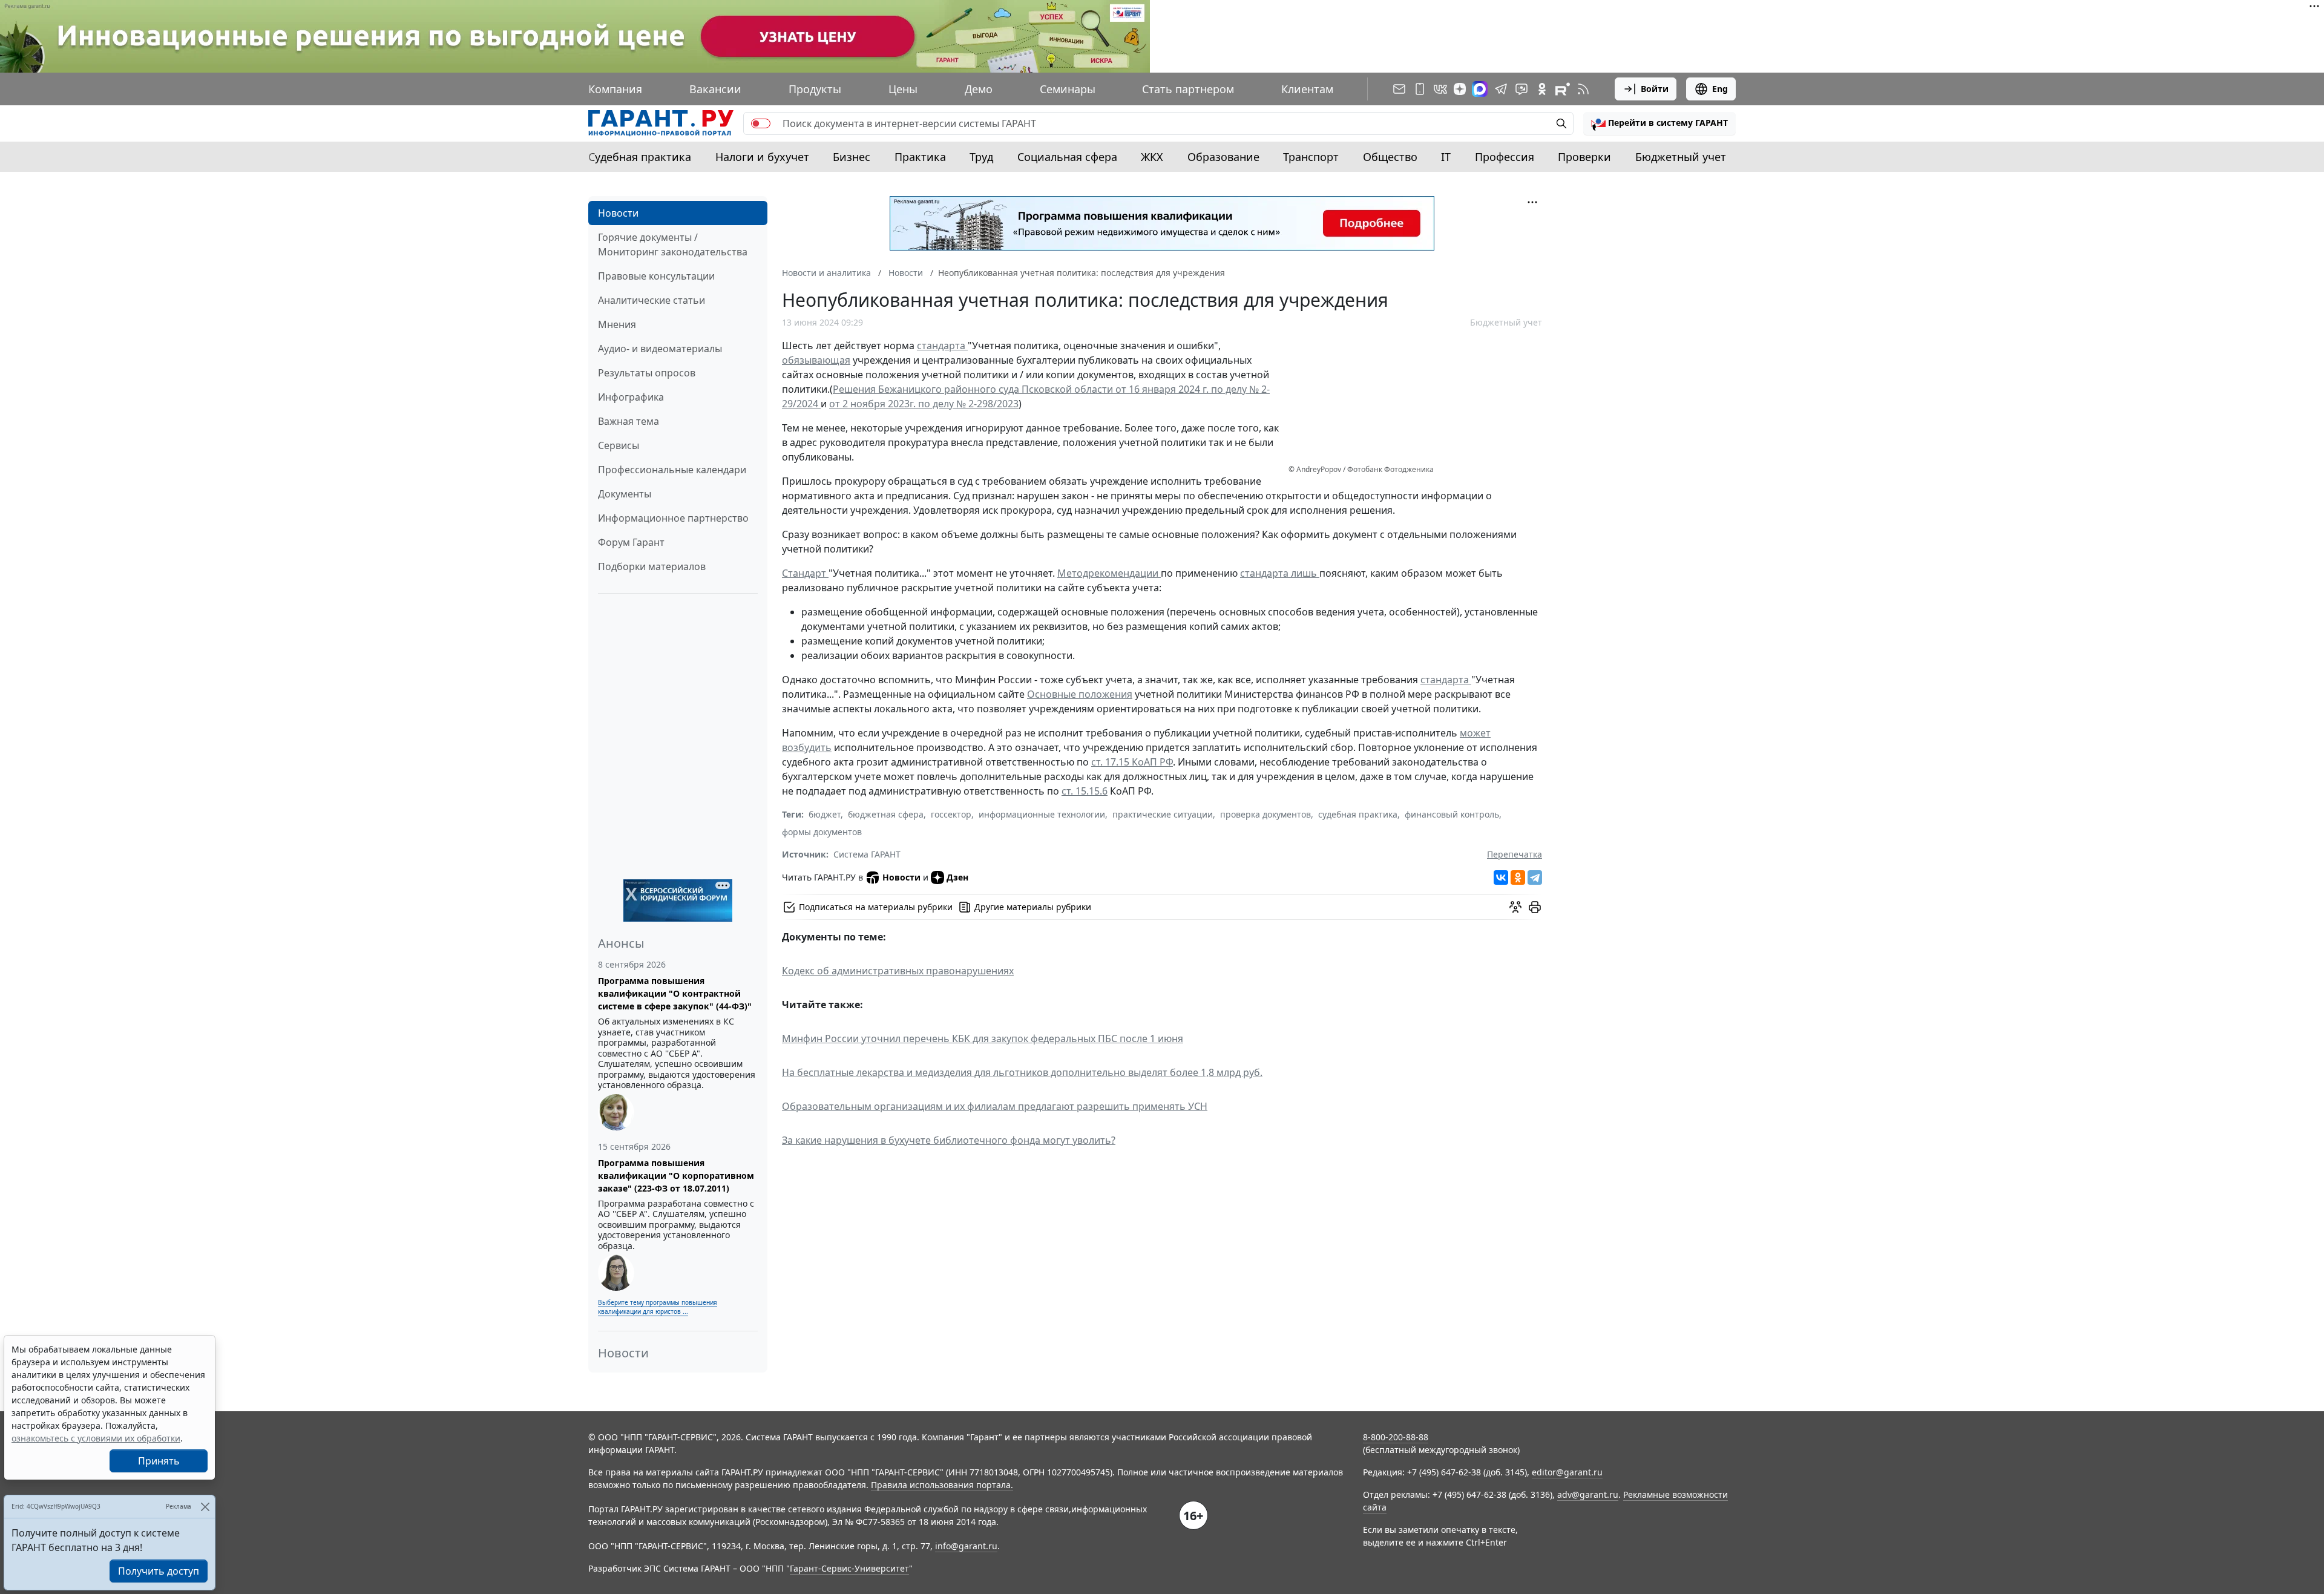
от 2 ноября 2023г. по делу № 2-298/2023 (924, 404)
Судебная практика (640, 157)
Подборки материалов (652, 566)
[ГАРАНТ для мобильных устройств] (1420, 89)
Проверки (1584, 157)
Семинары (1068, 89)
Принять (159, 1461)
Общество (1390, 157)
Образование (1223, 157)
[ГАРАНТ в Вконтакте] (1440, 89)
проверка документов (1265, 814)
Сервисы (619, 445)
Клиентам (1307, 89)
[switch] (761, 123)
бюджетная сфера (886, 814)
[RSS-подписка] (1583, 89)
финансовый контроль (1452, 814)
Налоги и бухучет (762, 157)
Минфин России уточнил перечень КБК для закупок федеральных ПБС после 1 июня (983, 1038)
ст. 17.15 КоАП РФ (1132, 762)
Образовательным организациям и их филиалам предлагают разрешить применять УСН (995, 1106)
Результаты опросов (647, 373)
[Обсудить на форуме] (1515, 907)
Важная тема (629, 421)
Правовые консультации (656, 276)
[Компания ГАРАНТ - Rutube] (1563, 89)
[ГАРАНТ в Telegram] (1501, 89)
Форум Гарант (631, 542)
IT (1446, 157)
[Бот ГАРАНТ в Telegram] (1521, 89)
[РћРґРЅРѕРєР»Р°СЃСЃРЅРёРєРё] (1518, 877)
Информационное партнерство (673, 518)
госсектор (951, 814)
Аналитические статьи (652, 300)
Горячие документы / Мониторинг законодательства (673, 244)
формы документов (822, 832)
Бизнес (852, 157)
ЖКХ (1152, 157)
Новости (618, 213)
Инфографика (631, 397)
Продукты (815, 89)
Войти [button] (1655, 89)
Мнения (617, 324)
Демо (979, 89)
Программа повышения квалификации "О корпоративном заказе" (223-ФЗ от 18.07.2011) (676, 1176)
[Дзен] (1460, 89)
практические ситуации (1163, 814)
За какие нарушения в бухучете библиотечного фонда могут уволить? (949, 1140)
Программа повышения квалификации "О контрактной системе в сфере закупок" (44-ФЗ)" (675, 993)
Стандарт (805, 573)
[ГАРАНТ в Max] (1480, 89)
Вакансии (715, 89)
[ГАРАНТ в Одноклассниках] (1542, 89)
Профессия (1505, 157)
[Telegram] (1535, 877)
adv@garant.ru (1588, 1494)
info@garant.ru (966, 1546)
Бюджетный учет (1681, 157)
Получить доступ (159, 1571)
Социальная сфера (1067, 157)
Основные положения (1080, 694)
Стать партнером (1188, 89)
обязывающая (816, 360)
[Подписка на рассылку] (1399, 89)
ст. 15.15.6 (1085, 791)
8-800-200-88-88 (1396, 1437)
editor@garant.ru (1567, 1472)
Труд (981, 157)
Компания (615, 89)
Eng (1720, 89)
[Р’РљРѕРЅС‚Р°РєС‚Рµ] (1501, 877)
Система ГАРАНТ (867, 854)
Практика (920, 157)
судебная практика (1358, 814)
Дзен (957, 877)
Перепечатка (1515, 854)
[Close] (205, 1507)
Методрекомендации (1109, 573)
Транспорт (1311, 157)
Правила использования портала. (942, 1485)
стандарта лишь (1280, 573)
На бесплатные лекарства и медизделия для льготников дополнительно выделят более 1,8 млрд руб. (1022, 1072)
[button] (1659, 123)
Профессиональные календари (672, 470)
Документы (625, 494)
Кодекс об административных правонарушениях (898, 971)
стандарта (942, 346)
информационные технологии (1042, 814)
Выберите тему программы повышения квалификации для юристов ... (658, 1307)
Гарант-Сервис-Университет (849, 1568)
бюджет (825, 814)
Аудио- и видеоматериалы (660, 349)
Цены (903, 89)
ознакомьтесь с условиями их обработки (96, 1438)
